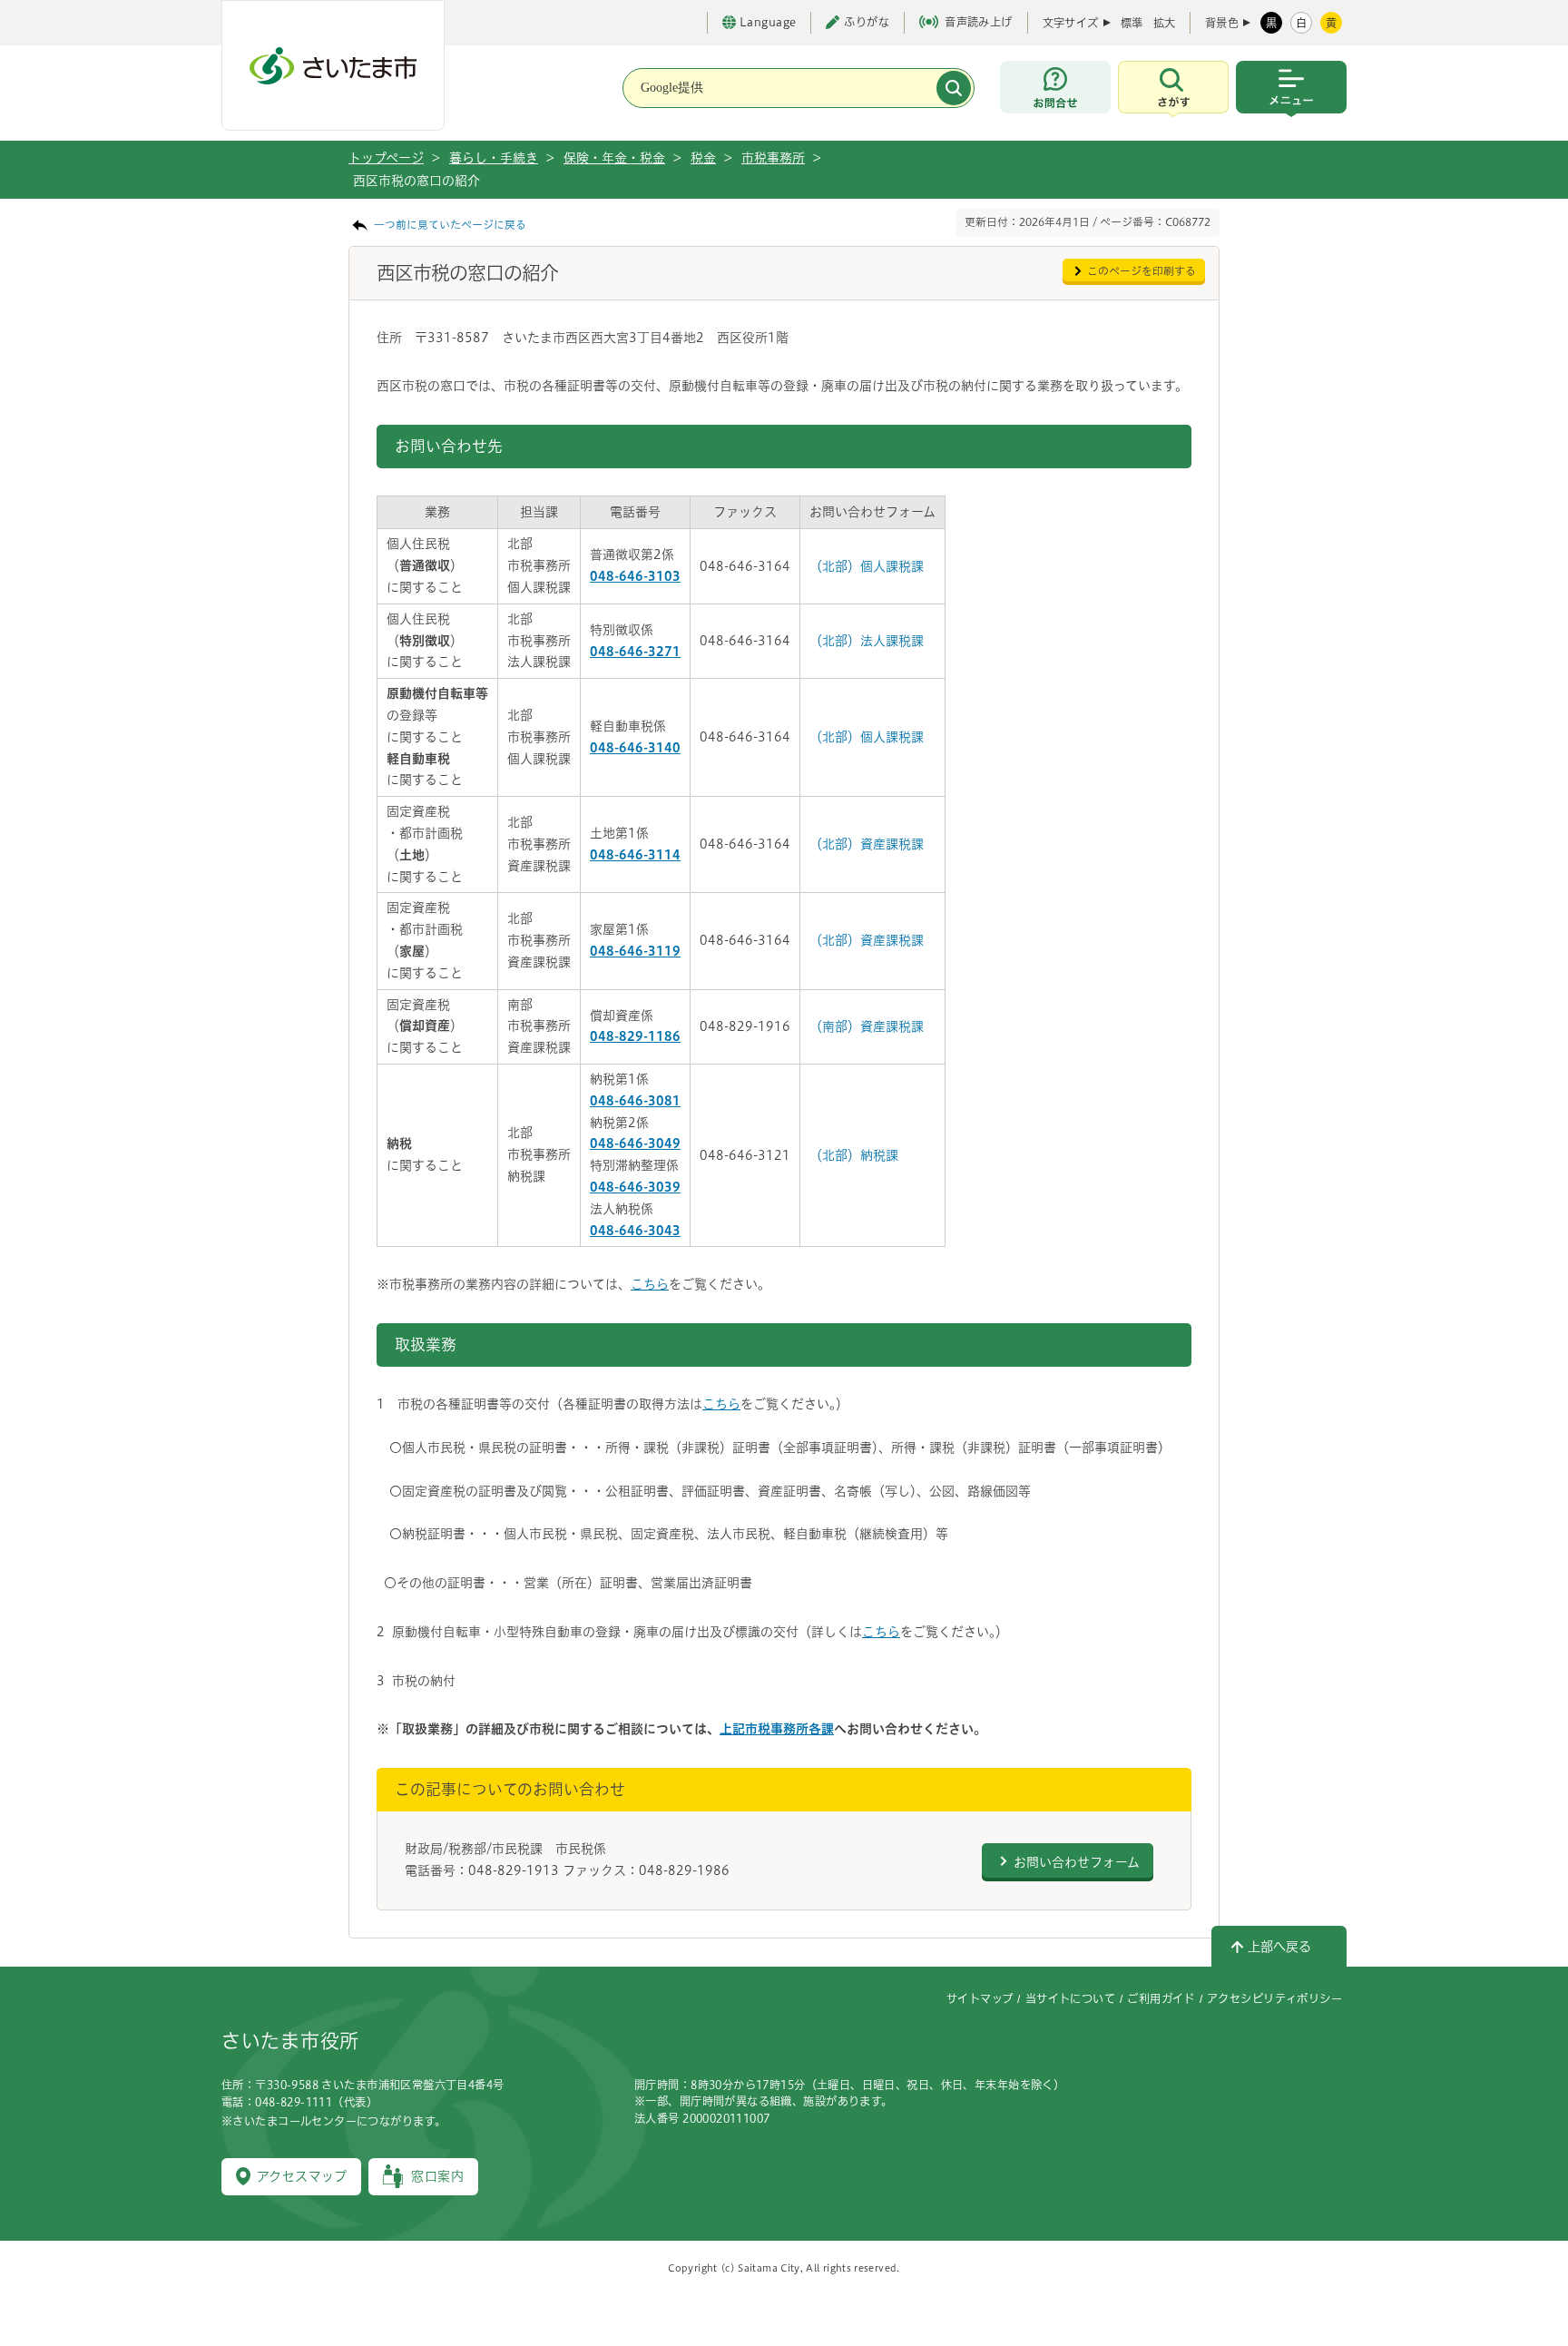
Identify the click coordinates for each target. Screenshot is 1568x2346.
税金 (703, 158)
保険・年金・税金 (614, 158)
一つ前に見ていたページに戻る (450, 225)
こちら (650, 1284)
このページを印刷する (1142, 271)
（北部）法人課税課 (867, 641)
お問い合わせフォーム (1077, 1862)
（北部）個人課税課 (867, 566)
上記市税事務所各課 (777, 1729)
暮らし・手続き (494, 158)
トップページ (386, 158)
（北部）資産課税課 (867, 844)
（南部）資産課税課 (867, 1026)
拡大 (1164, 23)
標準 (1132, 23)
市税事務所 (773, 158)
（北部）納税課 (854, 1155)
